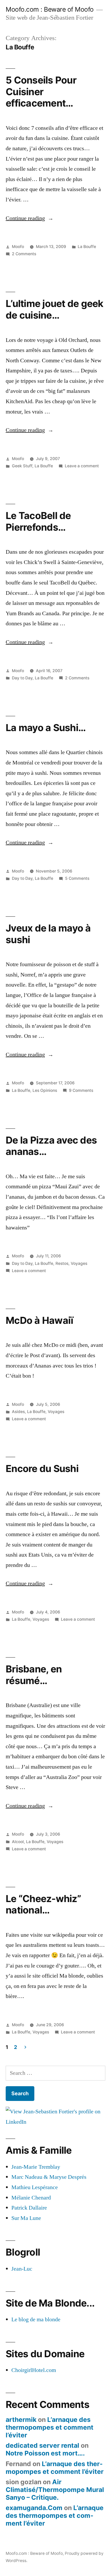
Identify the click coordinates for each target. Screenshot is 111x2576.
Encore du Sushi (42, 1469)
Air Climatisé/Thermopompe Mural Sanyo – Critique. (55, 2489)
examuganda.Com (34, 2508)
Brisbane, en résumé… (34, 1675)
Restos (62, 1263)
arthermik (21, 2420)
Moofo (18, 247)
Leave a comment (82, 466)
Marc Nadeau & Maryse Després (49, 2177)
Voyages (79, 1263)
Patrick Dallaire (29, 2208)
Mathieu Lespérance (35, 2187)
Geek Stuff (22, 466)
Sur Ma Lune (26, 2218)
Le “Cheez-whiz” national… (43, 1904)
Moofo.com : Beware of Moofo (50, 9)
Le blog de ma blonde (36, 2319)
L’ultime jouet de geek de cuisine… (55, 309)
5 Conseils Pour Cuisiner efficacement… (41, 92)
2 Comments (24, 254)
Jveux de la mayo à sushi (48, 934)
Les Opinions (45, 1090)
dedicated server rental (42, 2445)
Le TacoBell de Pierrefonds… (38, 521)
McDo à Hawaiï (39, 1320)
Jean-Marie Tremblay (36, 2167)
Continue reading (30, 218)
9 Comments (81, 1090)
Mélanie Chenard (31, 2198)
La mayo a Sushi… (46, 728)
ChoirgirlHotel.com (34, 2370)
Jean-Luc (22, 2269)
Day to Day (22, 678)
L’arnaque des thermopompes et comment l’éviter (50, 2427)
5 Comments (77, 878)
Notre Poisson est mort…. (45, 2453)
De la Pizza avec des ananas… (51, 1146)
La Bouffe (87, 247)
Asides (18, 1412)
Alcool (18, 1842)
